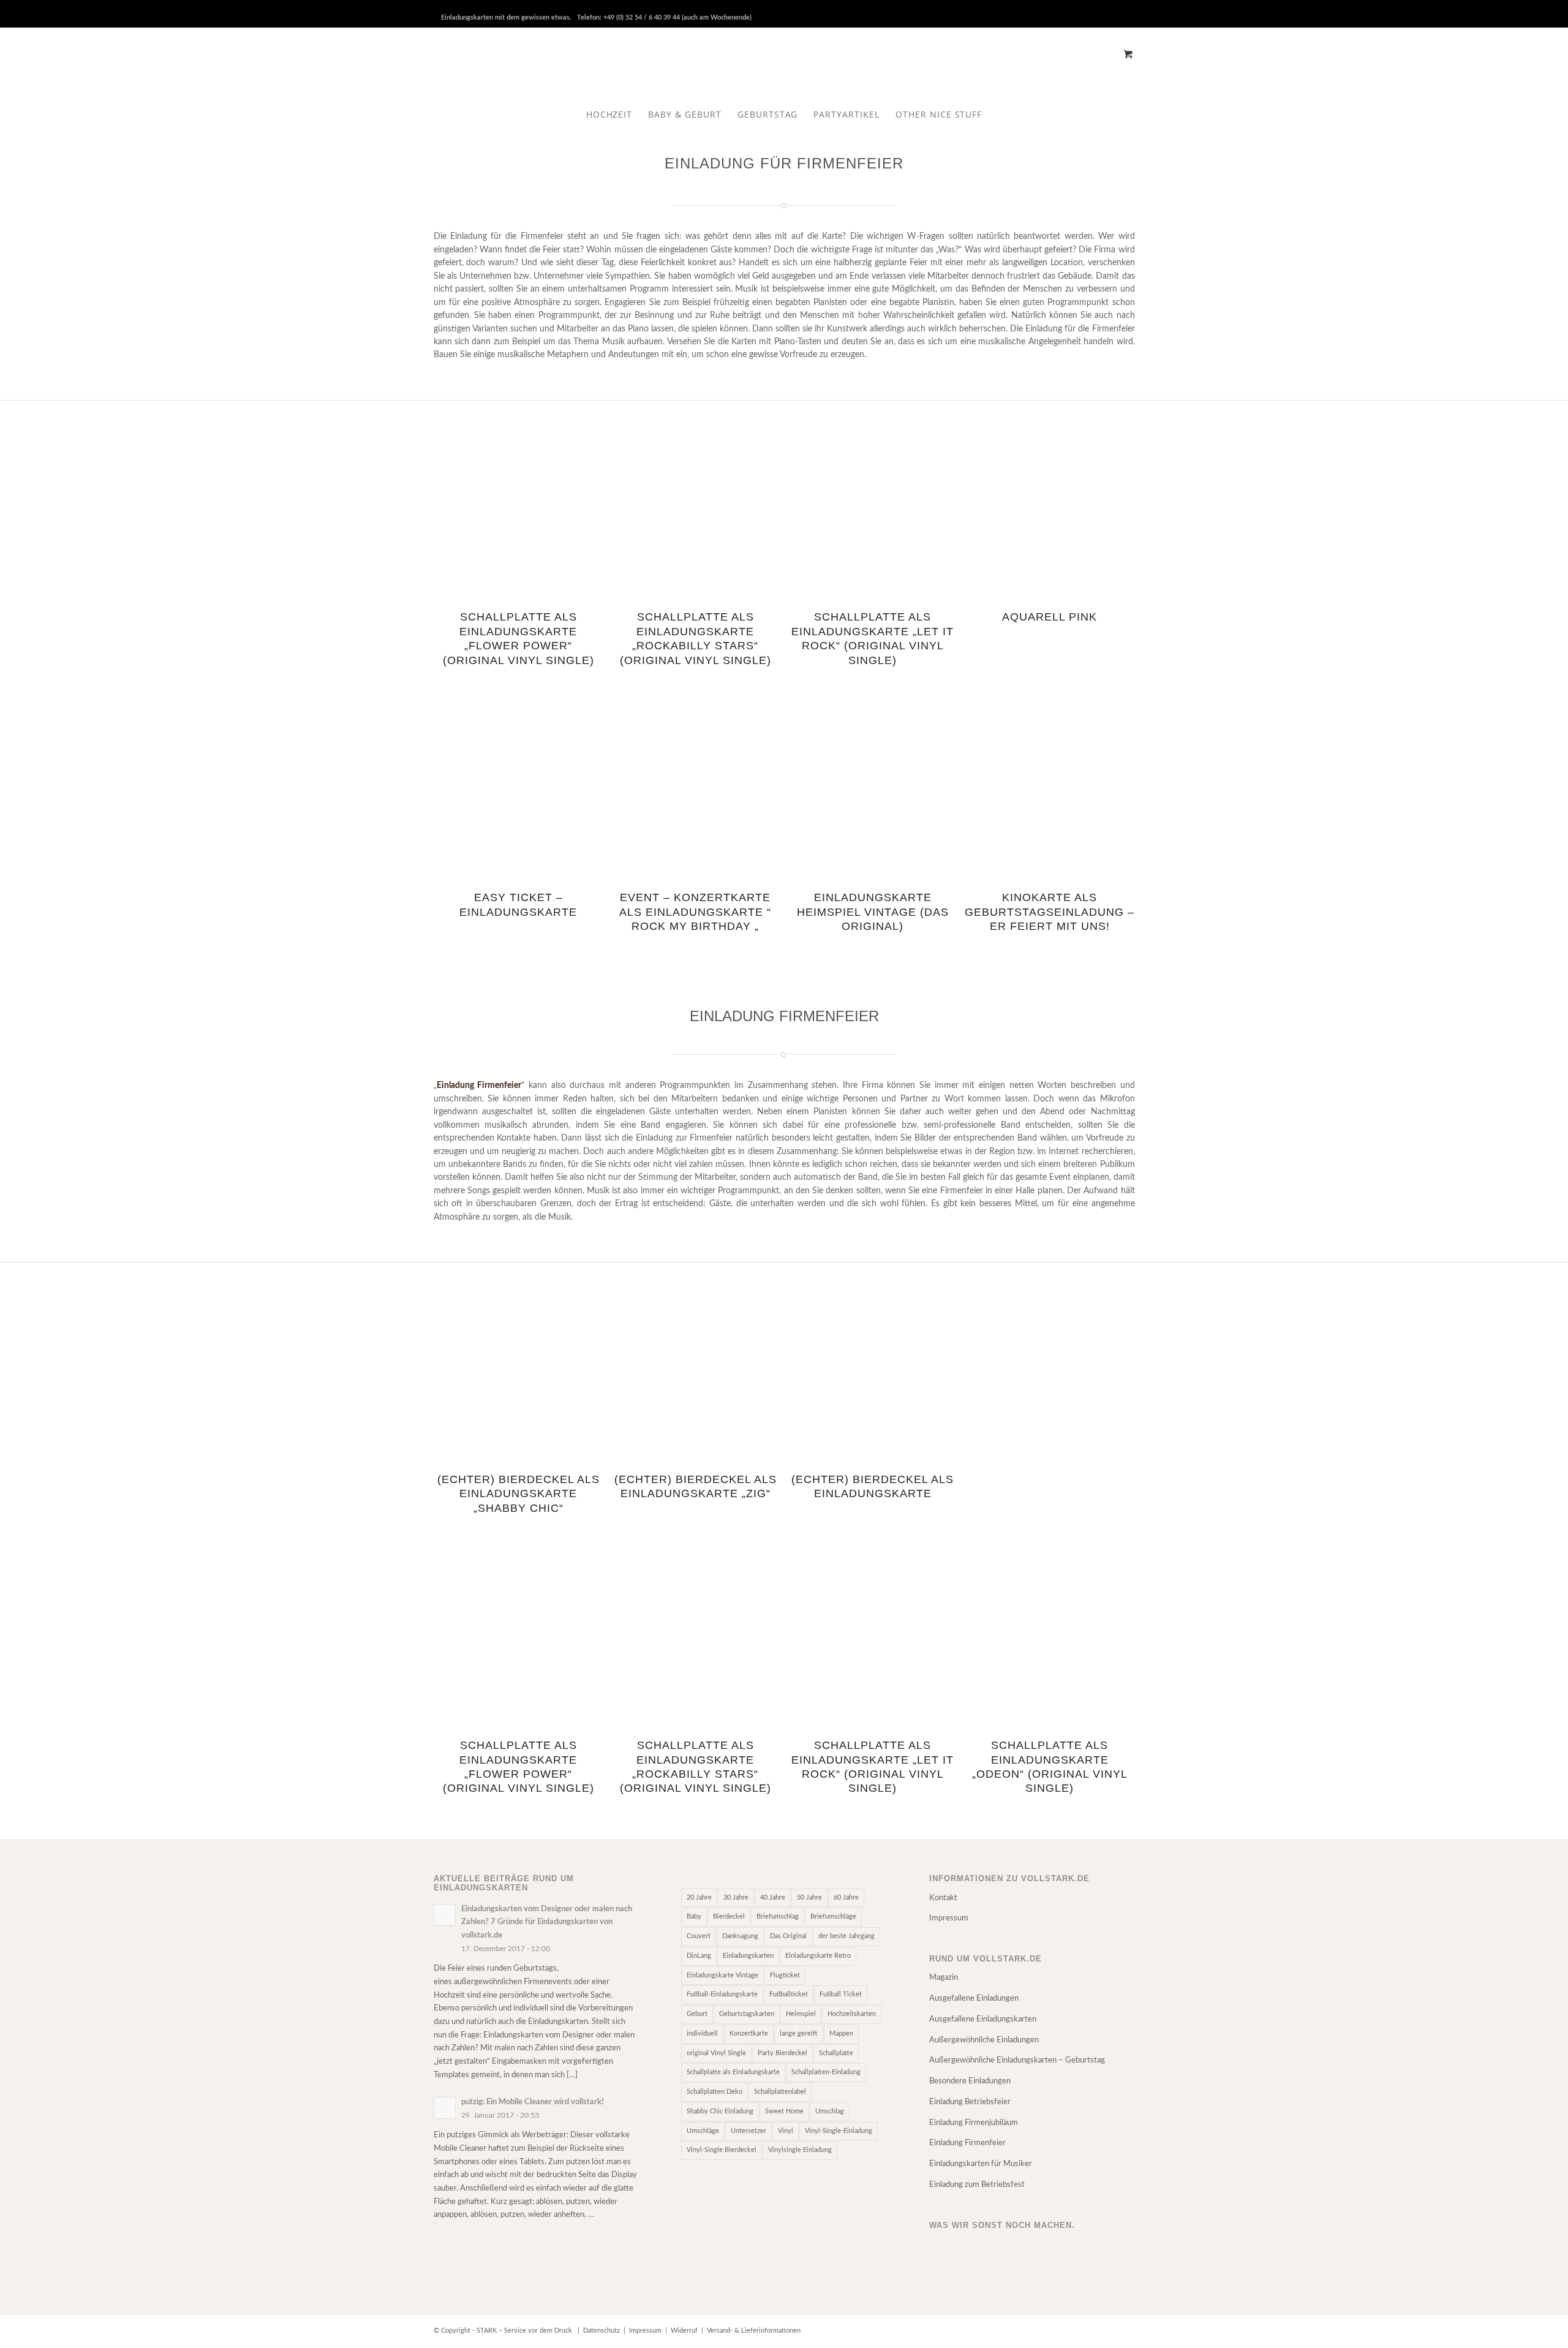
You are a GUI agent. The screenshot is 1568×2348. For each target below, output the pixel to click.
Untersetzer (748, 2131)
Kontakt (943, 1898)
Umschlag (830, 2111)
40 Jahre (773, 1897)
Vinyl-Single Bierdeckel (722, 2150)
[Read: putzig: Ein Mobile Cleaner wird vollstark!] (445, 2108)
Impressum (949, 1918)
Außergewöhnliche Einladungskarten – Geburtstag (1017, 2060)
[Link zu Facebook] (1089, 9)
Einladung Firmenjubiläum (974, 2123)
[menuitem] (609, 115)
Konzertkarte (749, 2033)
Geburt (697, 2014)
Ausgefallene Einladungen (974, 1999)
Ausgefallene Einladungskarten (983, 2019)
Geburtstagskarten (747, 2014)
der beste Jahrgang (846, 1936)
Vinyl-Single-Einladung (839, 2131)
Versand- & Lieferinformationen (754, 2331)
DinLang (699, 1956)
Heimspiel (801, 2014)
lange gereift (799, 2033)
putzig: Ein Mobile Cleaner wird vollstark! (533, 2102)
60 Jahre (846, 1897)
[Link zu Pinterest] (1107, 9)
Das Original (788, 1936)
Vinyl (786, 2131)
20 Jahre (699, 1897)
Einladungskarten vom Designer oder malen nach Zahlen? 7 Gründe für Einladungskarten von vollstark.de (547, 1922)
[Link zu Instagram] (1126, 9)
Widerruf (684, 2331)
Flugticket (785, 1975)
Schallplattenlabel (780, 2092)
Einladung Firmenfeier (967, 2143)
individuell (702, 2033)
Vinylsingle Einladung (800, 2150)
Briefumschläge (833, 1916)
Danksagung (740, 1936)
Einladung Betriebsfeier (970, 2102)
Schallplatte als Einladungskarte (733, 2072)
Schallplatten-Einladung (826, 2072)
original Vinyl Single (716, 2053)
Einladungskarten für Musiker (981, 2164)
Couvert (699, 1936)
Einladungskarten (748, 1956)
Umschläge (703, 2131)
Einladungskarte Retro (818, 1956)
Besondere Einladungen (970, 2081)
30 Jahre (736, 1897)
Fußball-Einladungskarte (722, 1994)
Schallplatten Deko (714, 2092)
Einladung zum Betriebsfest (977, 2185)
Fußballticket (789, 1994)
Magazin (944, 1978)
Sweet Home (784, 2111)
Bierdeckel (729, 1916)
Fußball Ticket (841, 1994)
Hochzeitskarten (852, 2014)
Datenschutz (601, 2331)
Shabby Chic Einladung (720, 2111)
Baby (694, 1916)
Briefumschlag (778, 1916)
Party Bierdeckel (782, 2053)
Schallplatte (836, 2053)
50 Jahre (809, 1897)
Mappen (841, 2033)
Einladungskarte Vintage (722, 1975)
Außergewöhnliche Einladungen (984, 2040)
